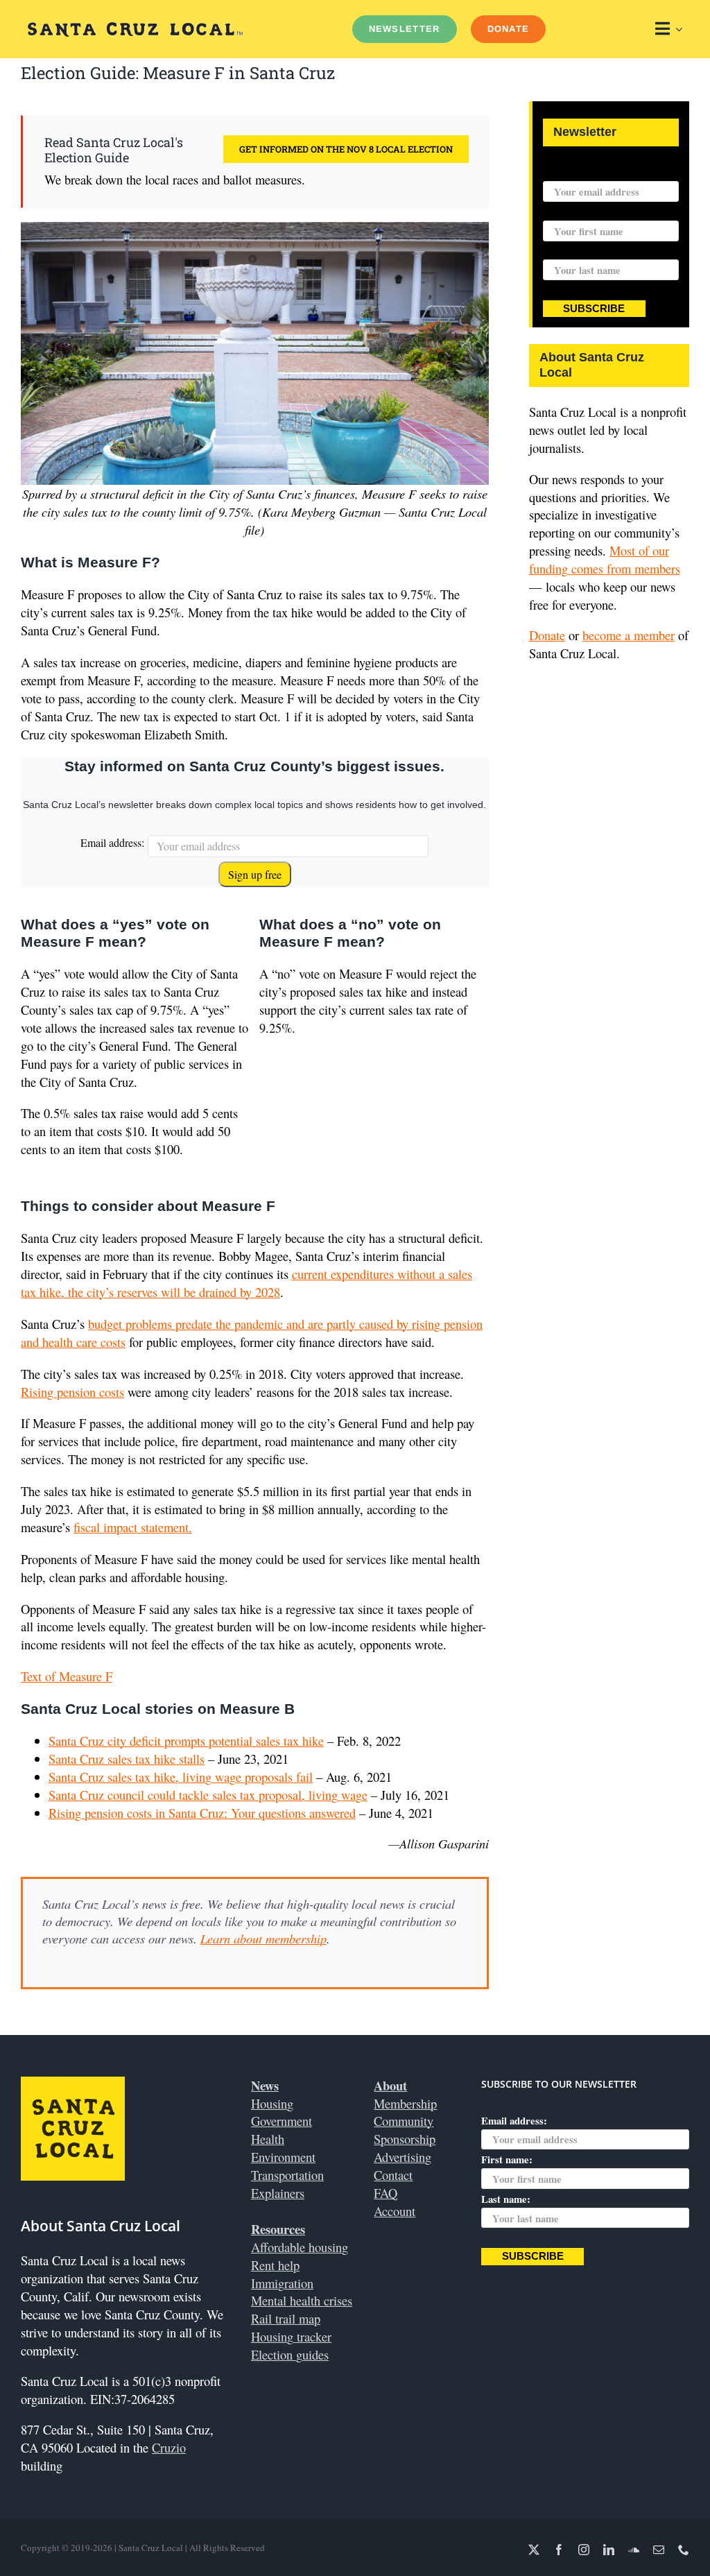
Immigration (282, 2283)
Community (404, 2121)
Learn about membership (263, 1938)
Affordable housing (300, 2247)
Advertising (402, 2157)
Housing (272, 2103)
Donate (547, 635)
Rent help (275, 2265)
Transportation (287, 2175)
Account (395, 2211)
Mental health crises (302, 2300)
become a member (629, 635)
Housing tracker (291, 2336)
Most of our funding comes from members (605, 559)
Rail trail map (286, 2318)
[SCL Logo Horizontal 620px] (135, 28)
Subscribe (594, 309)
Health (268, 2139)
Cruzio (169, 2447)
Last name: (568, 251)
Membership (405, 2103)
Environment (283, 2157)
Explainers (278, 2193)
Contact (393, 2175)
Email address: (112, 842)
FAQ (386, 2193)
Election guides (290, 2354)
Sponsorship (405, 2139)
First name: (569, 212)
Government (282, 2121)
